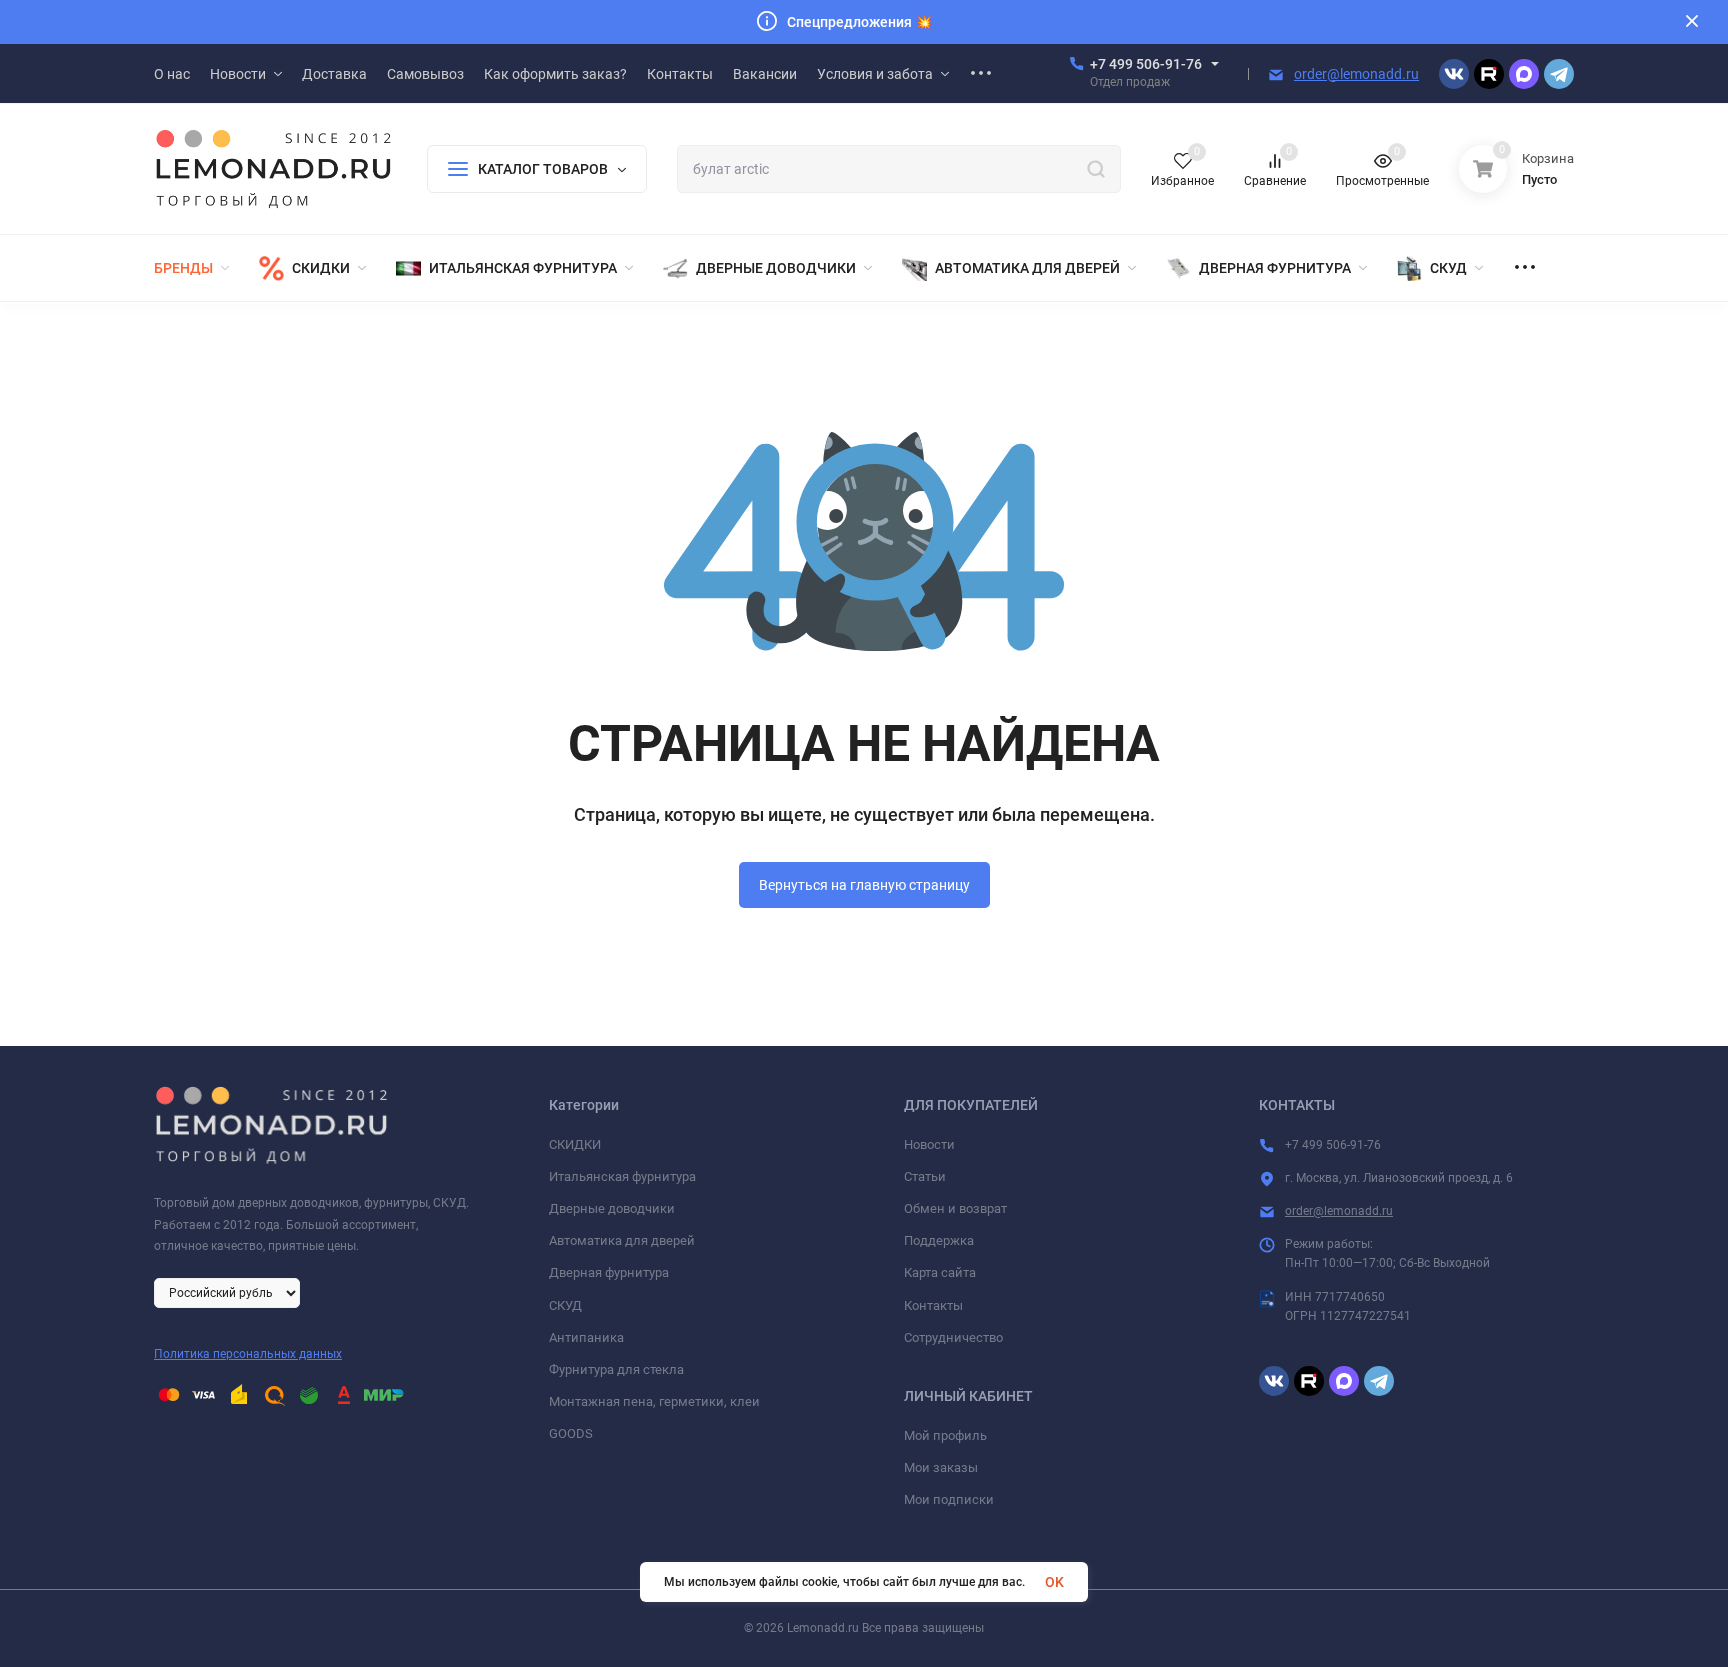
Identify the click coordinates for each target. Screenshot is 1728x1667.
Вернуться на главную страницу (864, 885)
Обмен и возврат (955, 1208)
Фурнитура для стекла (616, 1369)
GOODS (571, 1433)
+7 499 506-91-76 (1146, 64)
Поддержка (939, 1240)
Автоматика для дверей (622, 1240)
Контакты (933, 1305)
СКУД (565, 1305)
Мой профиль (945, 1435)
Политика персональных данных (248, 1354)
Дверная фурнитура (609, 1272)
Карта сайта (940, 1272)
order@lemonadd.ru (1356, 74)
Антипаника (586, 1337)
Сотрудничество (953, 1337)
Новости (929, 1144)
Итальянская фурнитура (622, 1176)
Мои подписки (949, 1499)
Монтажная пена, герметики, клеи (654, 1401)
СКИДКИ (575, 1144)
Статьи (925, 1176)
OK (1054, 1582)
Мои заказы (941, 1467)
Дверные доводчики (612, 1208)
